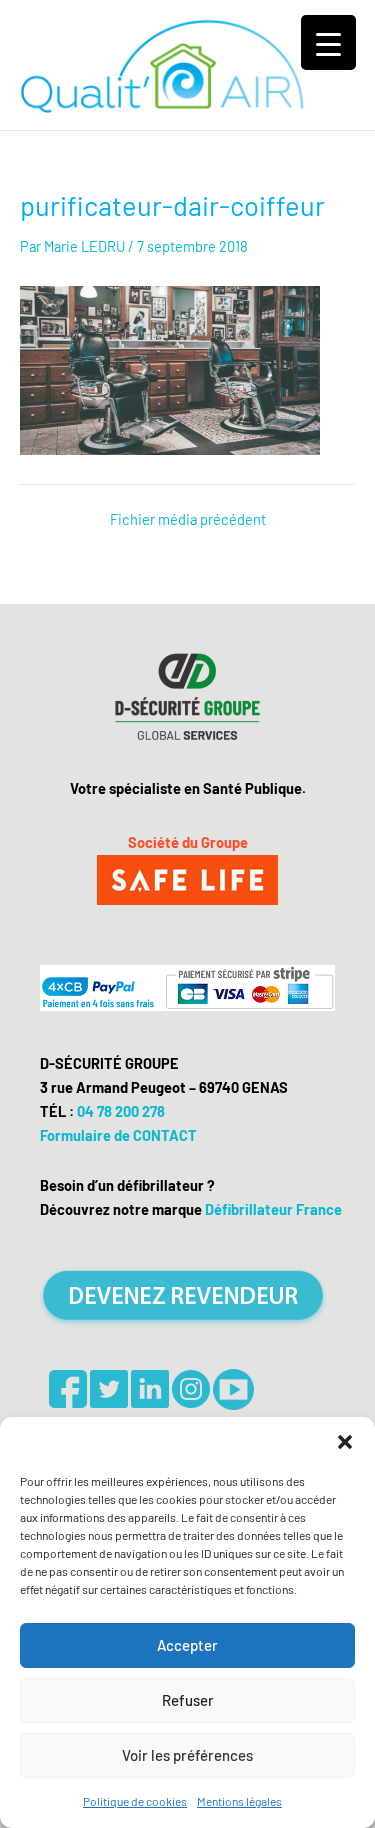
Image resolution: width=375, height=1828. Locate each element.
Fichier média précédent (188, 519)
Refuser (188, 1700)
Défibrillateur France (273, 1209)
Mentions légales (239, 1801)
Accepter (187, 1645)
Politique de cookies (135, 1801)
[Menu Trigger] (328, 42)
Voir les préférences (187, 1755)
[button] (345, 1442)
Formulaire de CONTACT (118, 1135)
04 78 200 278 (121, 1111)
